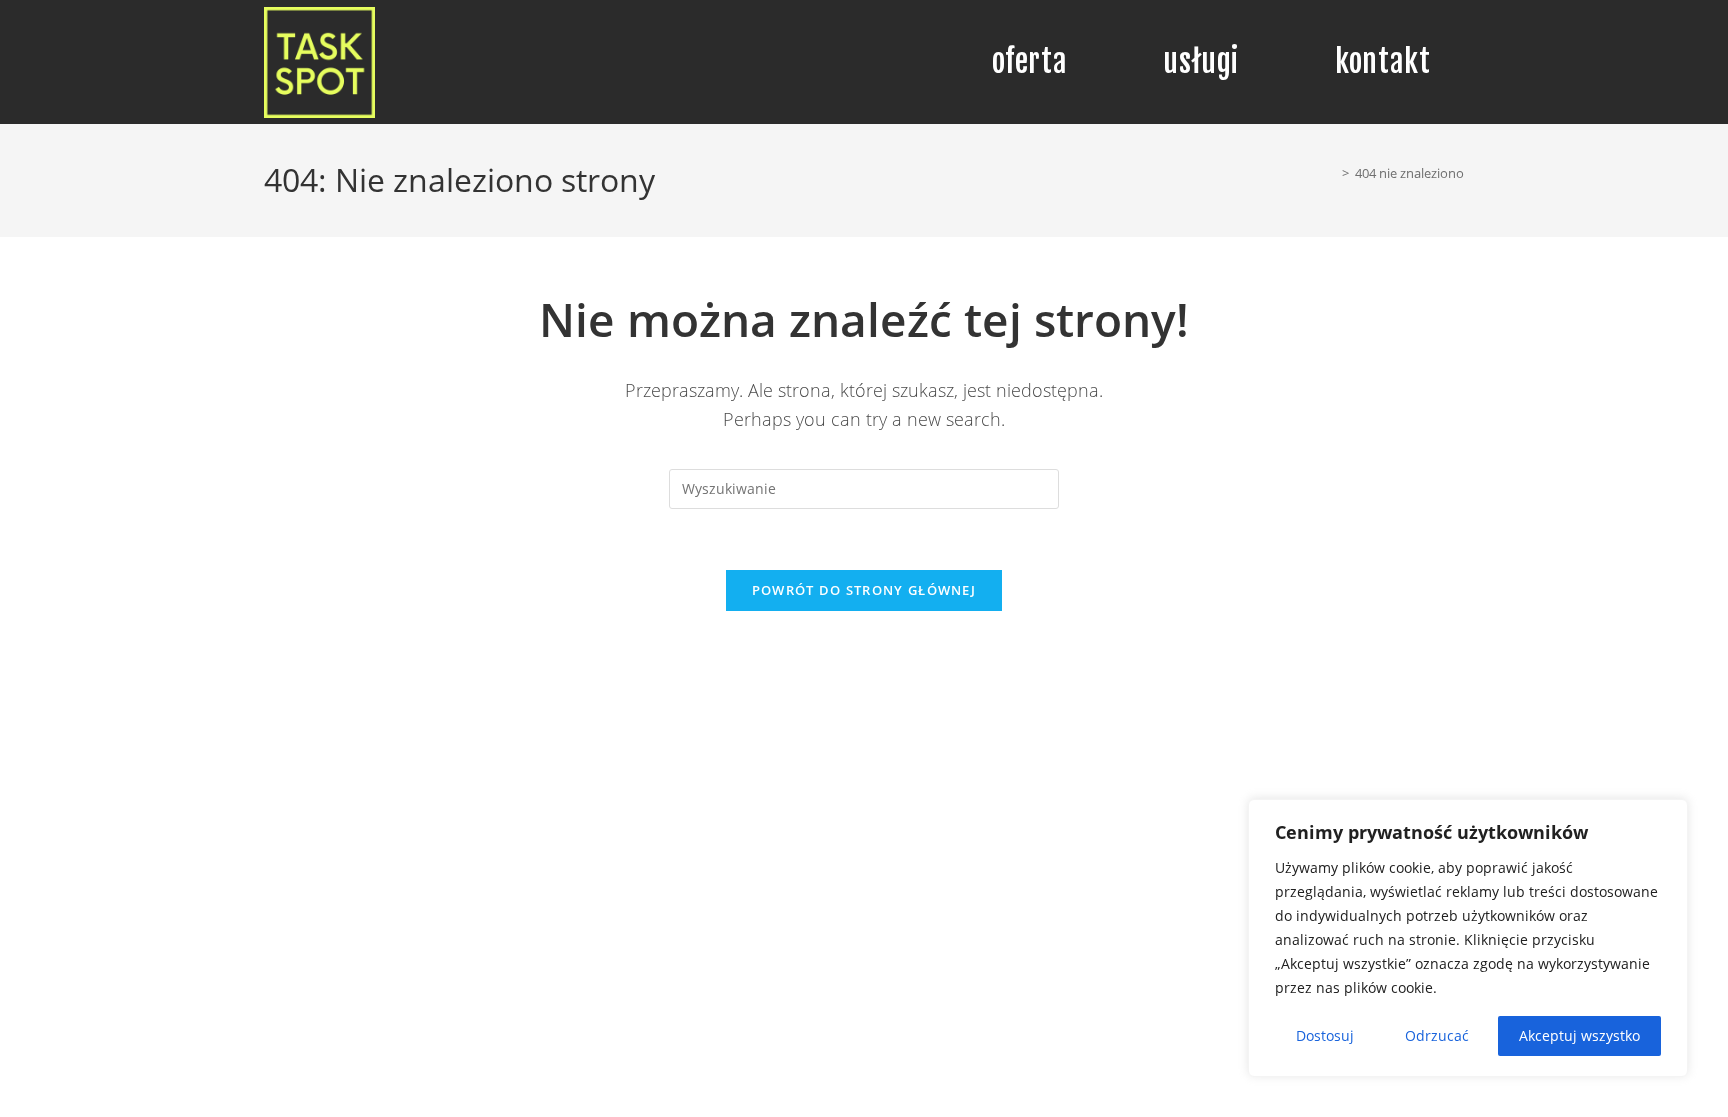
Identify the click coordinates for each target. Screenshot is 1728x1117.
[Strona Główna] (1331, 173)
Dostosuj (1325, 1035)
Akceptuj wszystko (1579, 1035)
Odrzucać (1437, 1035)
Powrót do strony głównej (864, 590)
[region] (1468, 938)
